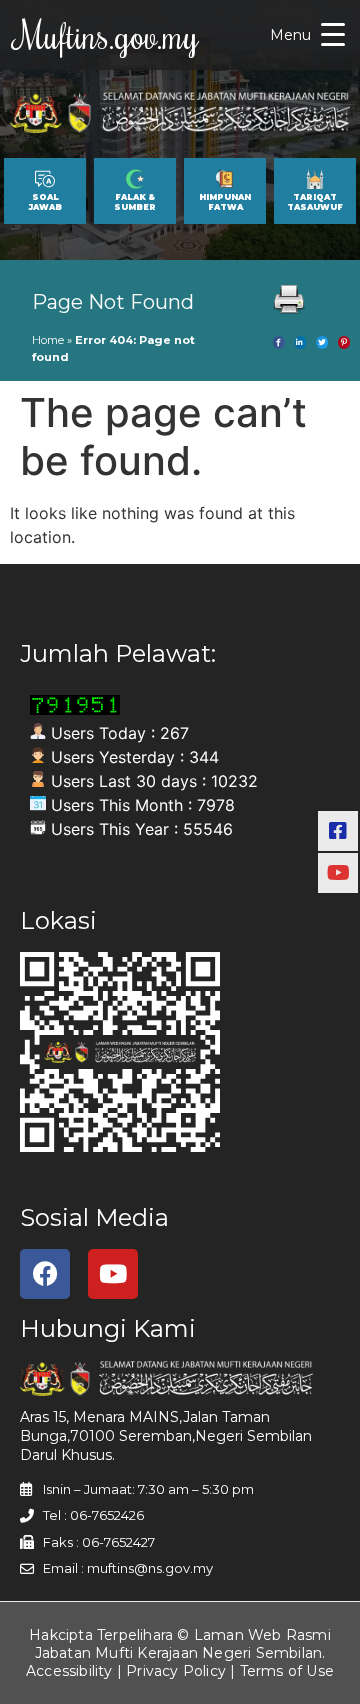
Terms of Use (287, 1671)
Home (48, 340)
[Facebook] (45, 1274)
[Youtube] (113, 1274)
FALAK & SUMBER (135, 202)
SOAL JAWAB (45, 202)
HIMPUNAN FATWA (225, 202)
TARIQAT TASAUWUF (315, 202)
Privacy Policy (176, 1671)
